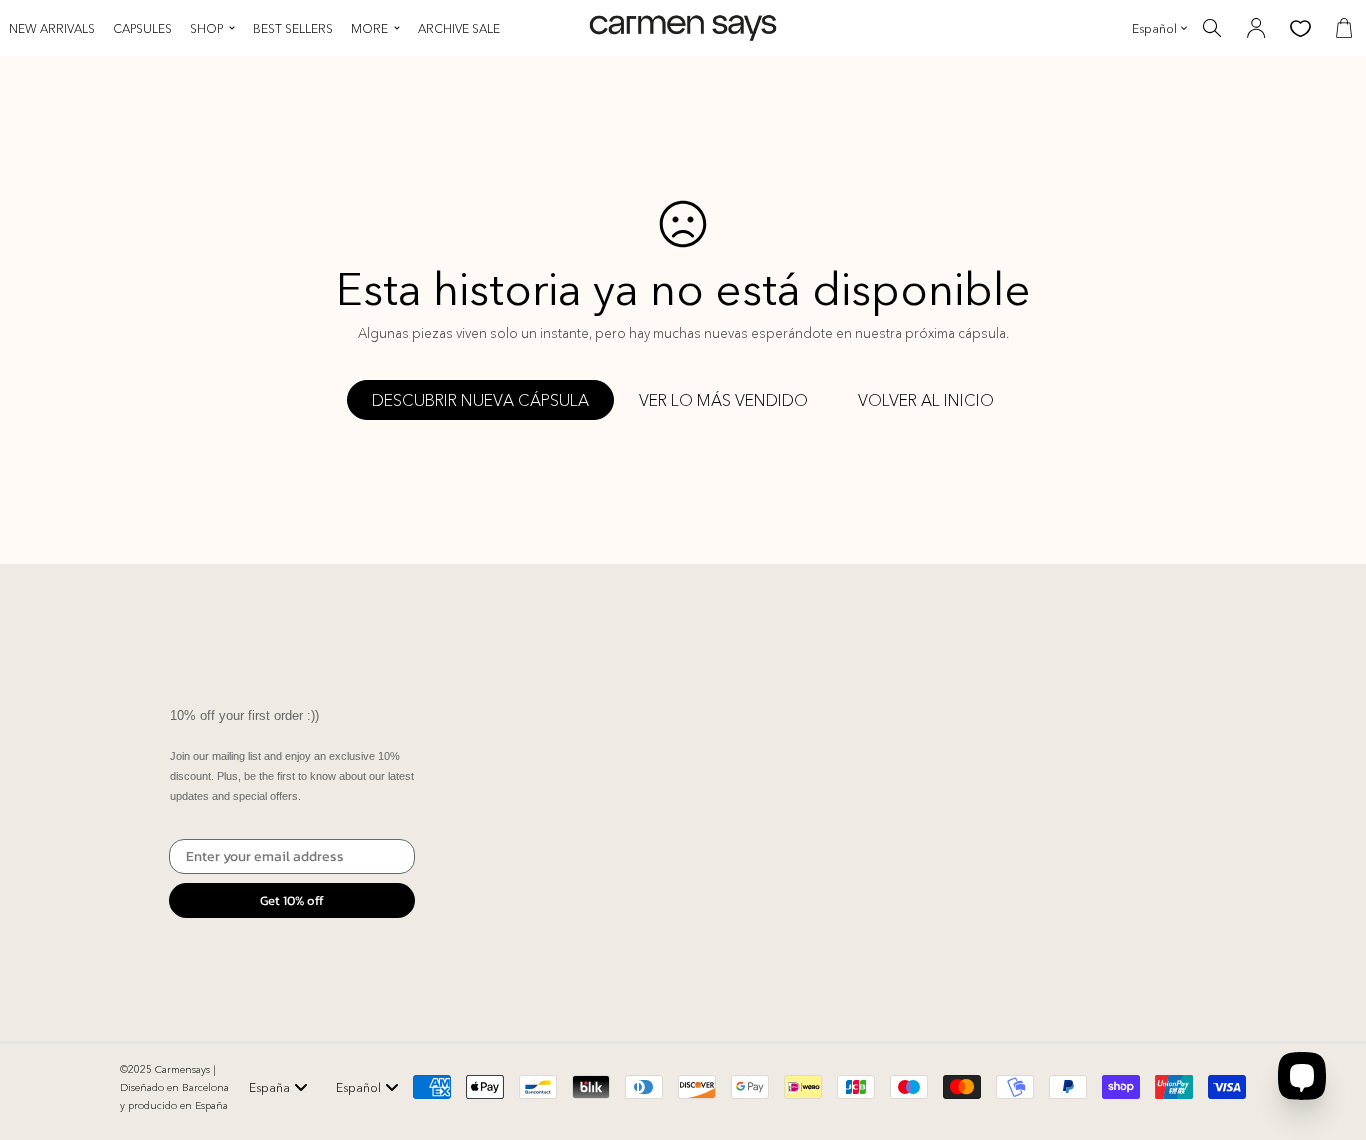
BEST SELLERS (293, 28)
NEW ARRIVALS (52, 28)
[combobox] (278, 1087)
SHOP (206, 28)
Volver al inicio (926, 400)
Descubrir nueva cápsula (480, 400)
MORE (369, 28)
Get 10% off (292, 900)
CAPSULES (142, 28)
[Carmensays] (683, 28)
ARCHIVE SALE (459, 28)
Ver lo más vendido (723, 400)
